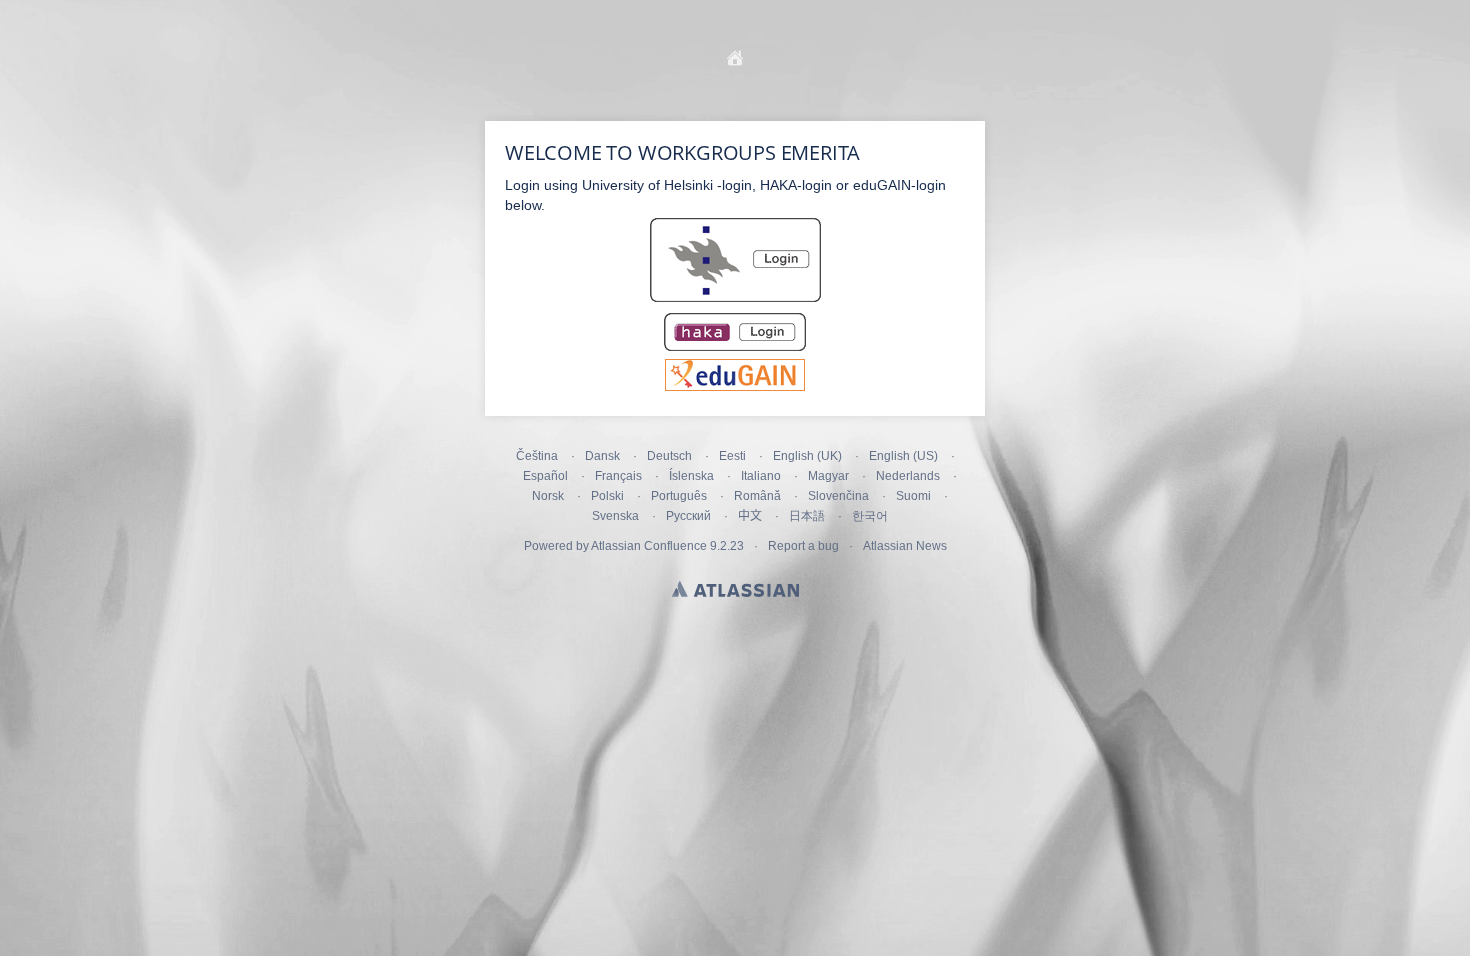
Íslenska (691, 476)
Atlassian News (905, 546)
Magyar (828, 476)
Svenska (615, 516)
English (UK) (807, 456)
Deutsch (669, 456)
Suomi (913, 496)
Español (545, 476)
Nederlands (908, 476)
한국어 (870, 516)
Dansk (602, 456)
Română (757, 496)
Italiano (761, 476)
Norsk (548, 496)
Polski (607, 496)
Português (679, 496)
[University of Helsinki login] (735, 300)
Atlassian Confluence (649, 546)
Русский (688, 516)
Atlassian (735, 589)
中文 (750, 516)
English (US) (903, 456)
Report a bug (803, 546)
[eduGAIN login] (735, 386)
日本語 (807, 516)
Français (618, 476)
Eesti (732, 456)
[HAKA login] (735, 349)
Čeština (537, 456)
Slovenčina (838, 496)
